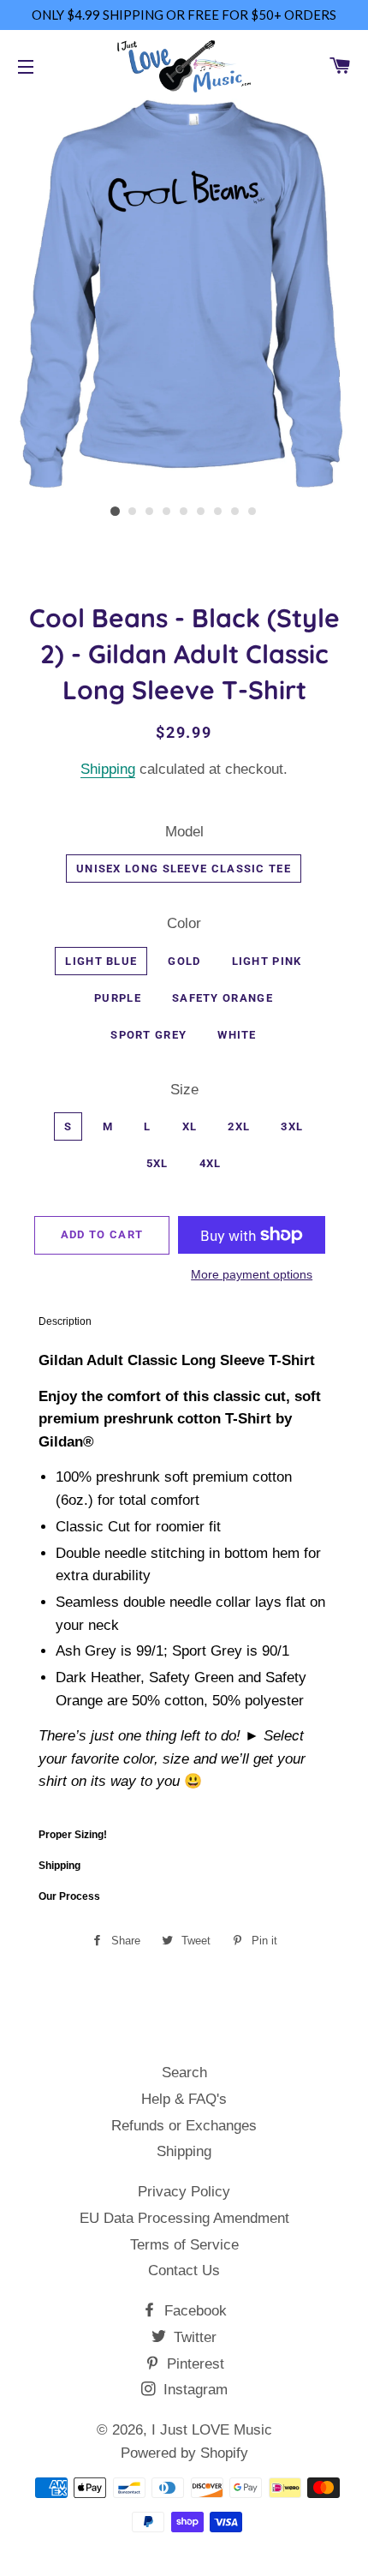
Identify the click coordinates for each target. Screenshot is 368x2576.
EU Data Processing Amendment (184, 2218)
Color (184, 923)
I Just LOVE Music (212, 2430)
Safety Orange (223, 998)
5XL (157, 1163)
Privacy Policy (184, 2192)
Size (184, 1090)
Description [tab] (65, 1321)
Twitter (193, 2337)
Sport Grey (148, 1035)
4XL (211, 1163)
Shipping (108, 769)
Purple (118, 998)
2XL (239, 1126)
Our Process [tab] (69, 1896)
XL (190, 1126)
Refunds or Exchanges (184, 2126)
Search (184, 2073)
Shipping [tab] (59, 1866)
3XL (292, 1126)
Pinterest (193, 2364)
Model (184, 832)
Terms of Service (184, 2245)
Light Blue (101, 961)
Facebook (193, 2311)
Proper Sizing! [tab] (73, 1835)
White (237, 1035)
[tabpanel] (184, 1578)
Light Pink (267, 961)
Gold (184, 961)
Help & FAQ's (184, 2099)
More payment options (252, 1274)
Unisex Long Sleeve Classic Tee (184, 869)
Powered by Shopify (184, 2453)
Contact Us (184, 2270)
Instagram (193, 2390)
